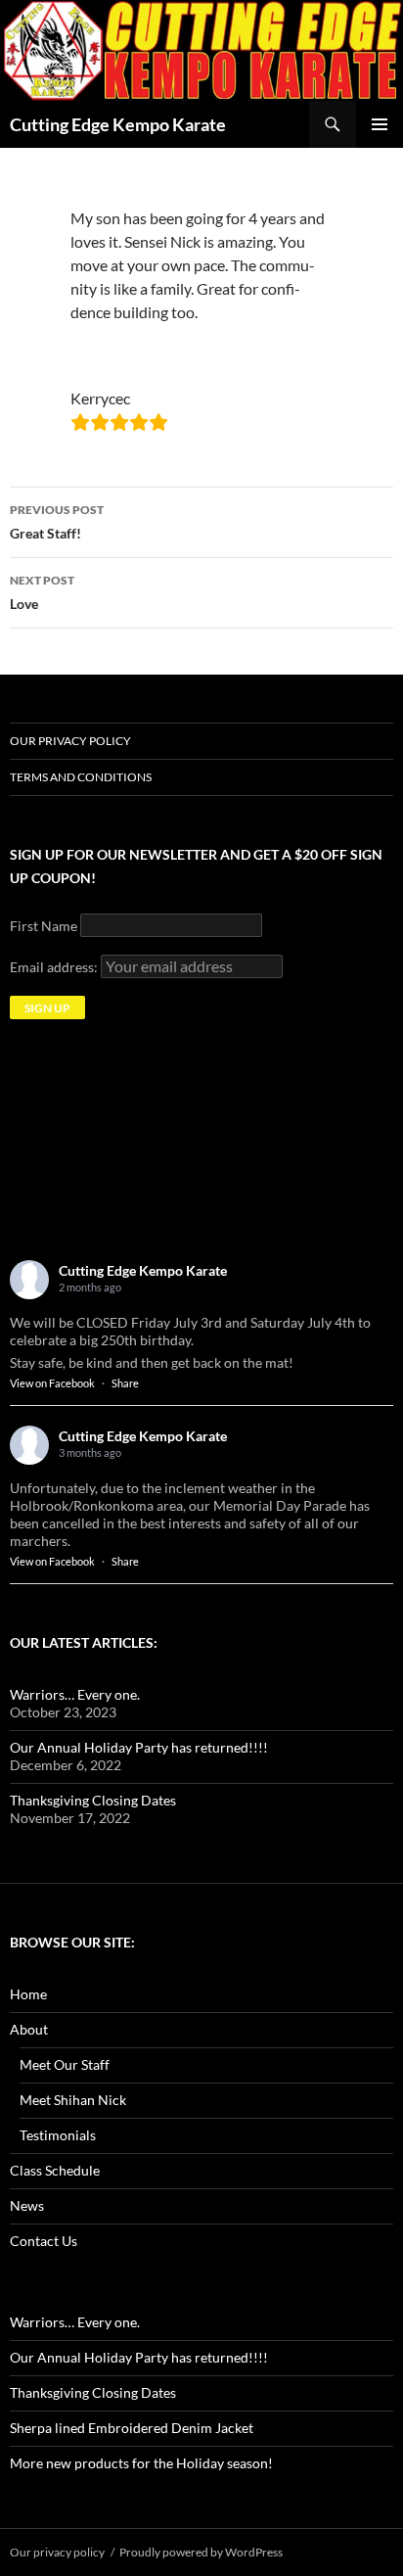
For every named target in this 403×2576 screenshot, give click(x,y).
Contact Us (44, 2241)
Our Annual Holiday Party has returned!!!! (139, 1747)
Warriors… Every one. (75, 1694)
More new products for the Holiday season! (141, 2463)
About (29, 2029)
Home (28, 1994)
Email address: (55, 967)
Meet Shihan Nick (73, 2100)
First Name (44, 926)
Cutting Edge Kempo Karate (118, 124)
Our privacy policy (70, 741)
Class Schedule (55, 2170)
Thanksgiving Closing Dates (93, 1800)
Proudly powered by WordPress (201, 2552)
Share (125, 1383)
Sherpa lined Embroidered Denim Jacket (132, 2428)
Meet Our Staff (65, 2064)
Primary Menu (380, 124)
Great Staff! (57, 522)
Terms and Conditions (81, 777)
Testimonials (58, 2135)
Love (42, 592)
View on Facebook (52, 1383)
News (27, 2205)
